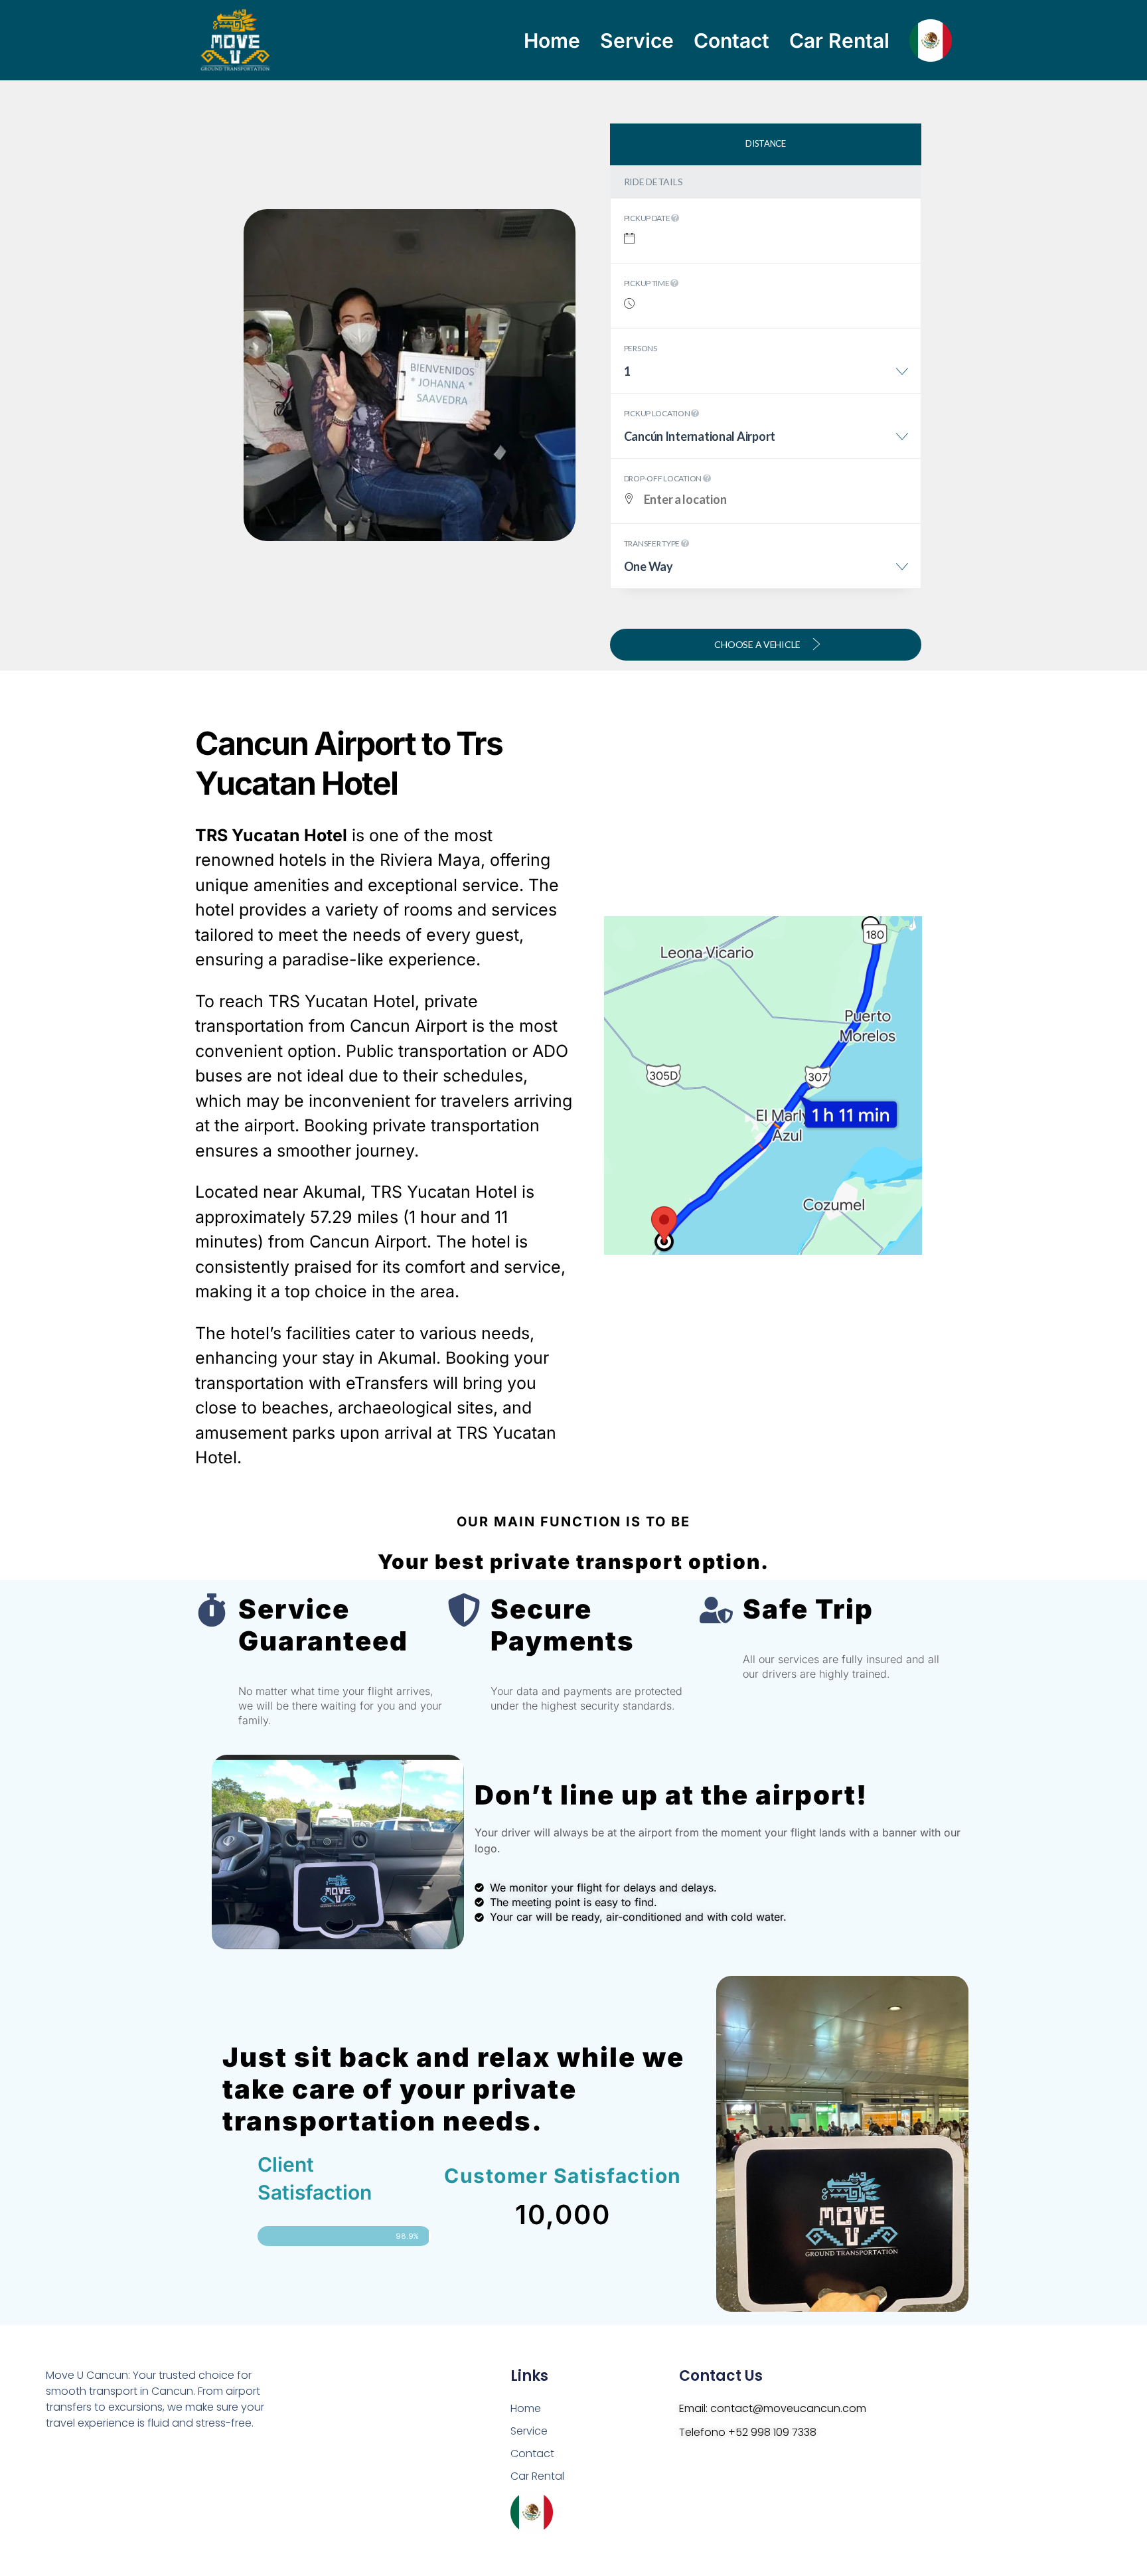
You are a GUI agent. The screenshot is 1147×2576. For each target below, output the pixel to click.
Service (637, 40)
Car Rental (839, 40)
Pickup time (648, 283)
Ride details (653, 182)
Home (552, 40)
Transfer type (652, 543)
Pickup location (658, 413)
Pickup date (648, 218)
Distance (766, 143)
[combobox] (766, 376)
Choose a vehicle (758, 644)
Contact (731, 40)
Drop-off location (663, 478)
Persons (641, 348)
